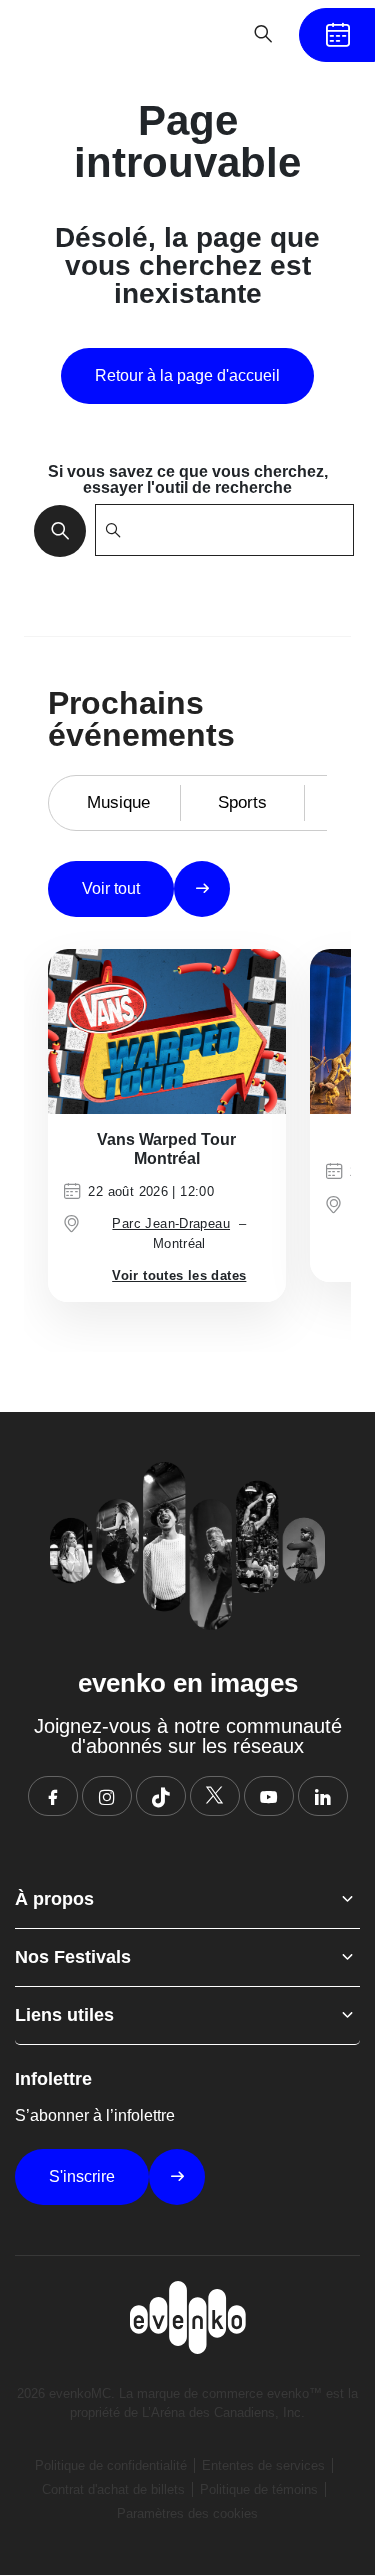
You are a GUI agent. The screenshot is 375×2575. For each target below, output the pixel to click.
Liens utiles (64, 2015)
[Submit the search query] (54, 530)
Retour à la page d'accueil (187, 375)
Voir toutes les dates (179, 1275)
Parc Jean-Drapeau (171, 1223)
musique (118, 802)
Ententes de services (263, 2465)
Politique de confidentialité (111, 2465)
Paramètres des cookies (187, 2513)
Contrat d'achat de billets (113, 2489)
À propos (54, 1899)
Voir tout (111, 888)
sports (242, 802)
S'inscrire (82, 2176)
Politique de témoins (259, 2489)
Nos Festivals (73, 1957)
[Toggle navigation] (201, 34)
